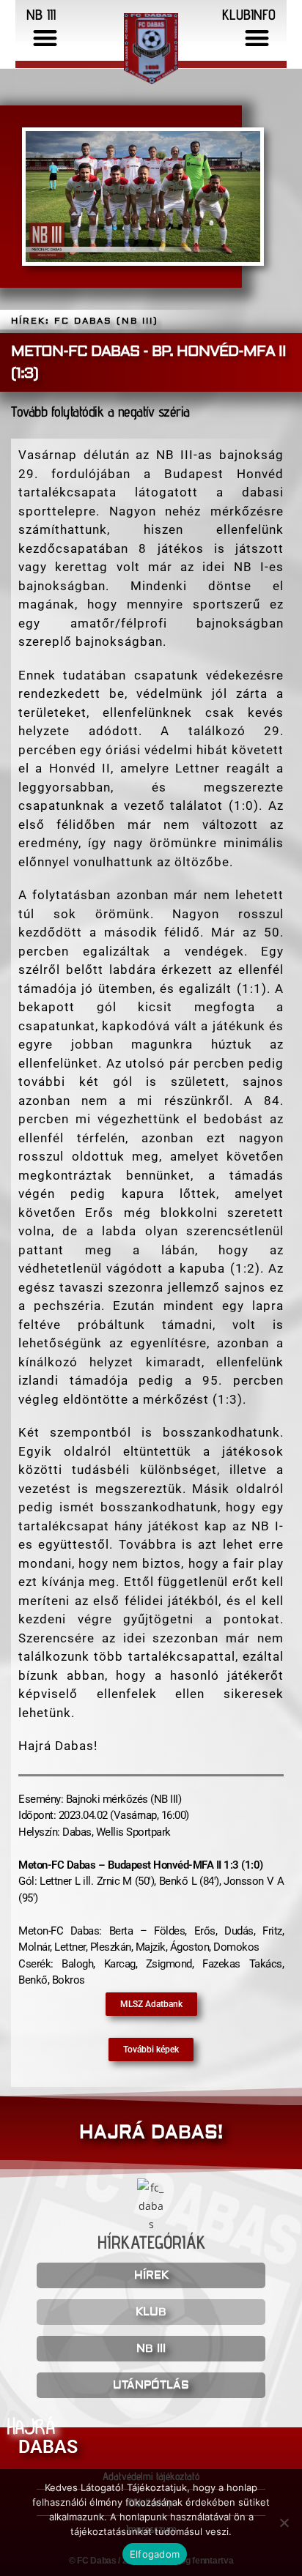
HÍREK (151, 2275)
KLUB (151, 2312)
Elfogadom (155, 2554)
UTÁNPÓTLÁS (151, 2385)
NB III (151, 2349)
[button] (46, 38)
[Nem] (284, 2523)
